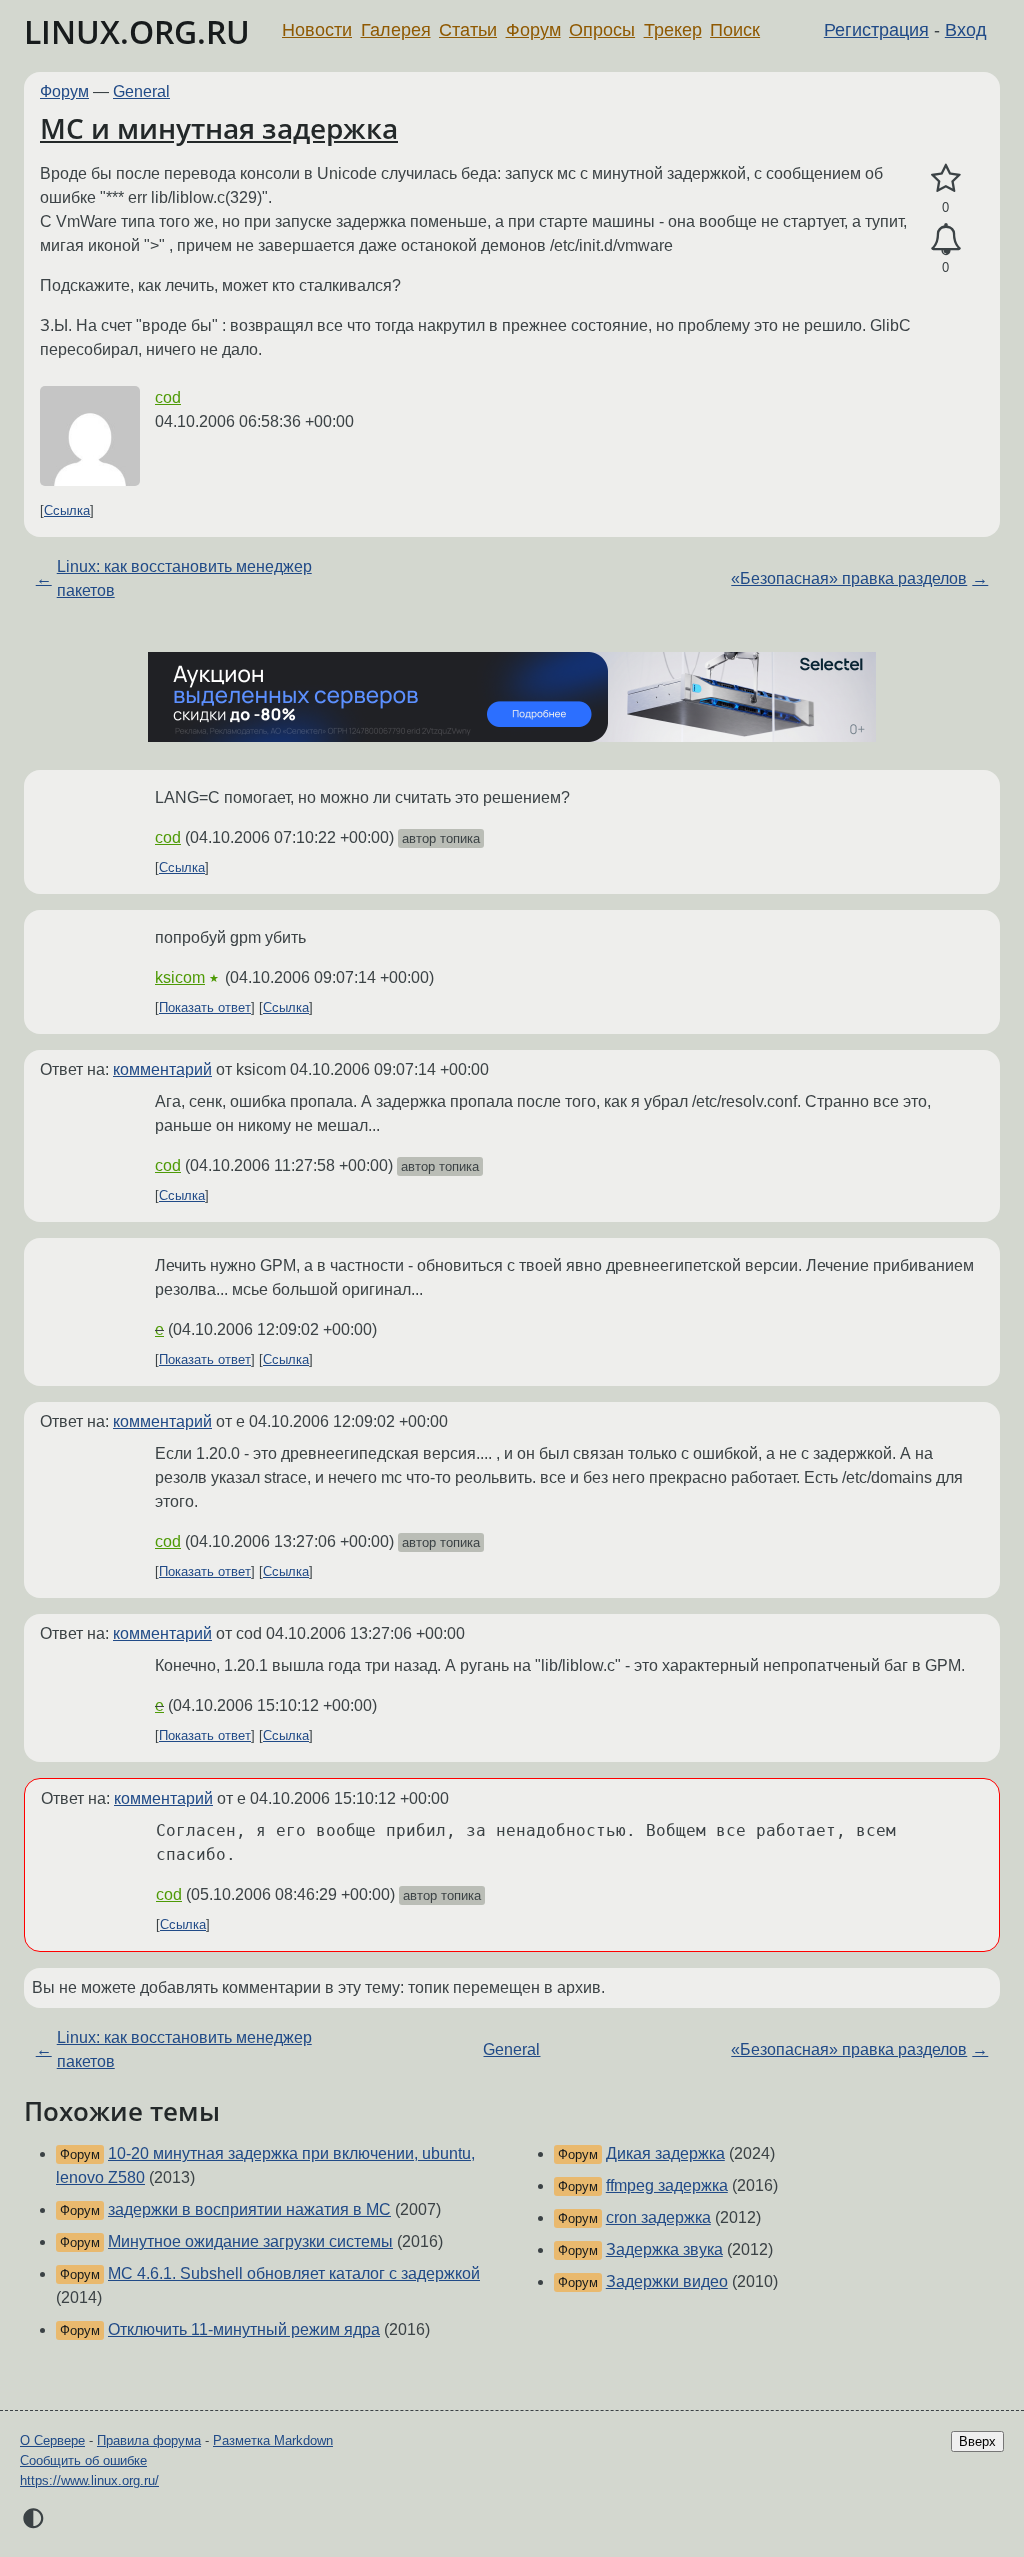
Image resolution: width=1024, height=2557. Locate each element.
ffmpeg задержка (667, 2185)
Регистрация (876, 30)
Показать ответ (205, 1007)
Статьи (468, 30)
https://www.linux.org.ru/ (89, 2480)
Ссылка (67, 510)
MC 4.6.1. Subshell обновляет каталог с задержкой (294, 2273)
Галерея (396, 30)
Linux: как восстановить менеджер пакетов (184, 578)
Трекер (673, 30)
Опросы (602, 30)
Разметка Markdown (273, 2440)
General (141, 91)
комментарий (162, 1069)
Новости (317, 30)
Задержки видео (667, 2281)
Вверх (977, 2441)
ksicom (180, 977)
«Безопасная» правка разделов (849, 578)
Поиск (735, 30)
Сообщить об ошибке (83, 2460)
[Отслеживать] (945, 240)
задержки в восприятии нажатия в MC (249, 2209)
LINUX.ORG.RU (137, 31)
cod (168, 397)
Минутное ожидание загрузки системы (250, 2241)
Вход (966, 30)
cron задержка (658, 2217)
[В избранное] (945, 179)
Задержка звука (664, 2249)
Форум (533, 30)
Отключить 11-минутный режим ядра (244, 2329)
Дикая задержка (665, 2153)
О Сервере (52, 2440)
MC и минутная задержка (219, 128)
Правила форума (149, 2440)
